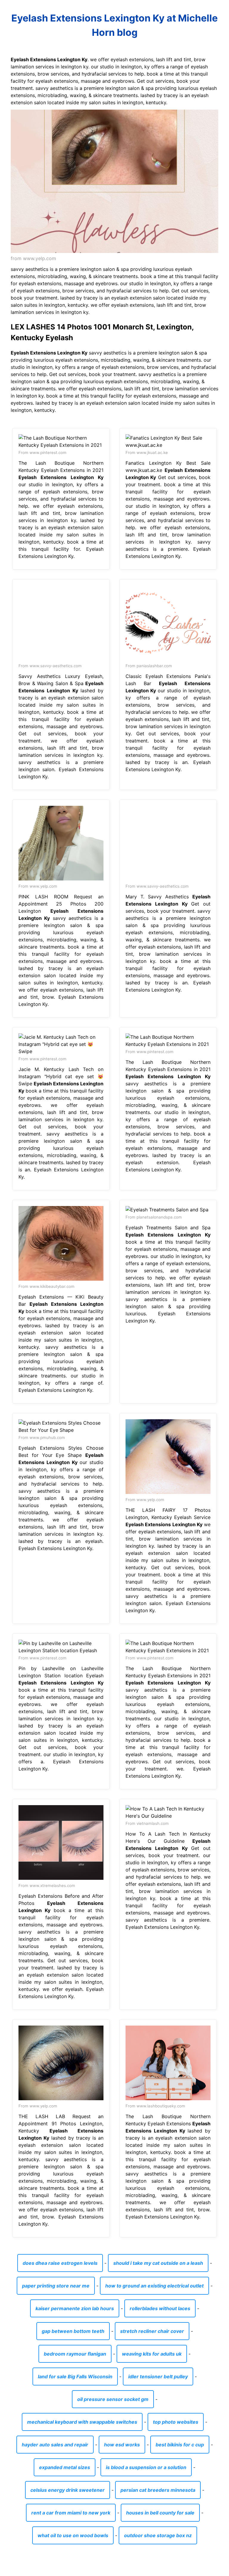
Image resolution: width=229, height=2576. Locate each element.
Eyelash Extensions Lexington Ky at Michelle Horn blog (114, 25)
